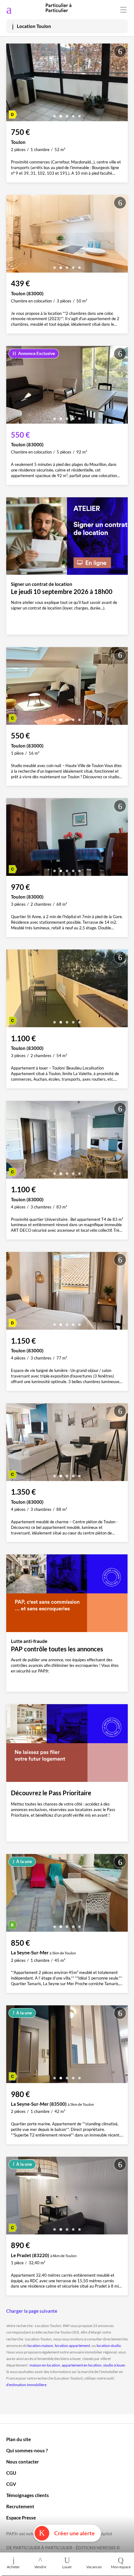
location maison (40, 2346)
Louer (67, 2567)
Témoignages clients (28, 2495)
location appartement (72, 2346)
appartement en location (82, 2365)
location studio (109, 2346)
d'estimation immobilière (26, 2385)
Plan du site (19, 2439)
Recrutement (20, 2506)
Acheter (13, 2567)
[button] (55, 114)
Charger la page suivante (32, 2311)
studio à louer (114, 2365)
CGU (11, 2473)
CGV (11, 2484)
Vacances (94, 2567)
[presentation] (12, 84)
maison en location (45, 2365)
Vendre (40, 2567)
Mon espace (121, 2567)
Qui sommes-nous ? (27, 2450)
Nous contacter (23, 2462)
